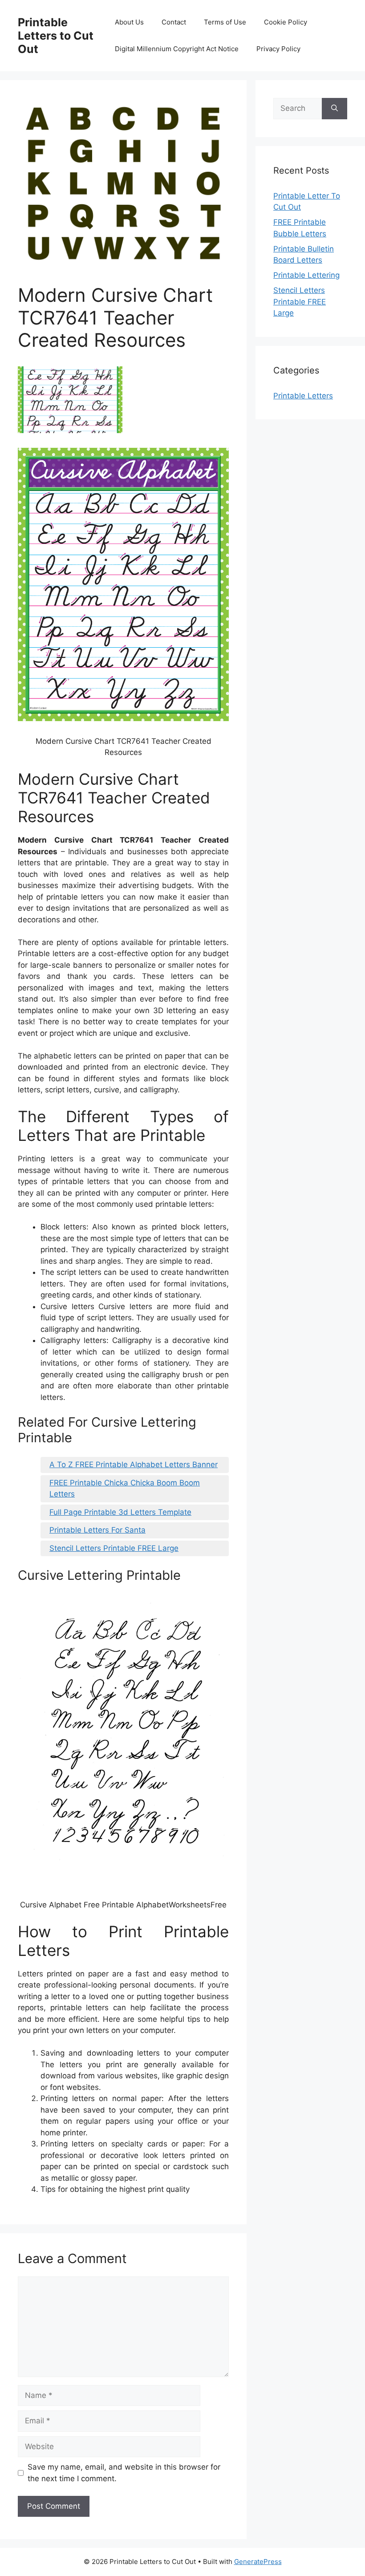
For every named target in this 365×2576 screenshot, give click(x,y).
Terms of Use (225, 22)
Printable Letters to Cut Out (56, 36)
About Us (129, 22)
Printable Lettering (306, 275)
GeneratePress (258, 2562)
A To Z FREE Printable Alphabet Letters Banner (134, 1464)
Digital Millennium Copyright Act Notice (177, 49)
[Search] (335, 109)
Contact (174, 22)
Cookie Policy (286, 22)
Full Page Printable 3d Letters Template (120, 1512)
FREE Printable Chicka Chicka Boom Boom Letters (125, 1489)
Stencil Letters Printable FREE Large (114, 1548)
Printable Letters (303, 396)
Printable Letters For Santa (97, 1530)
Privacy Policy (278, 49)
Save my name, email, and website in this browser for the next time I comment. (124, 2473)
